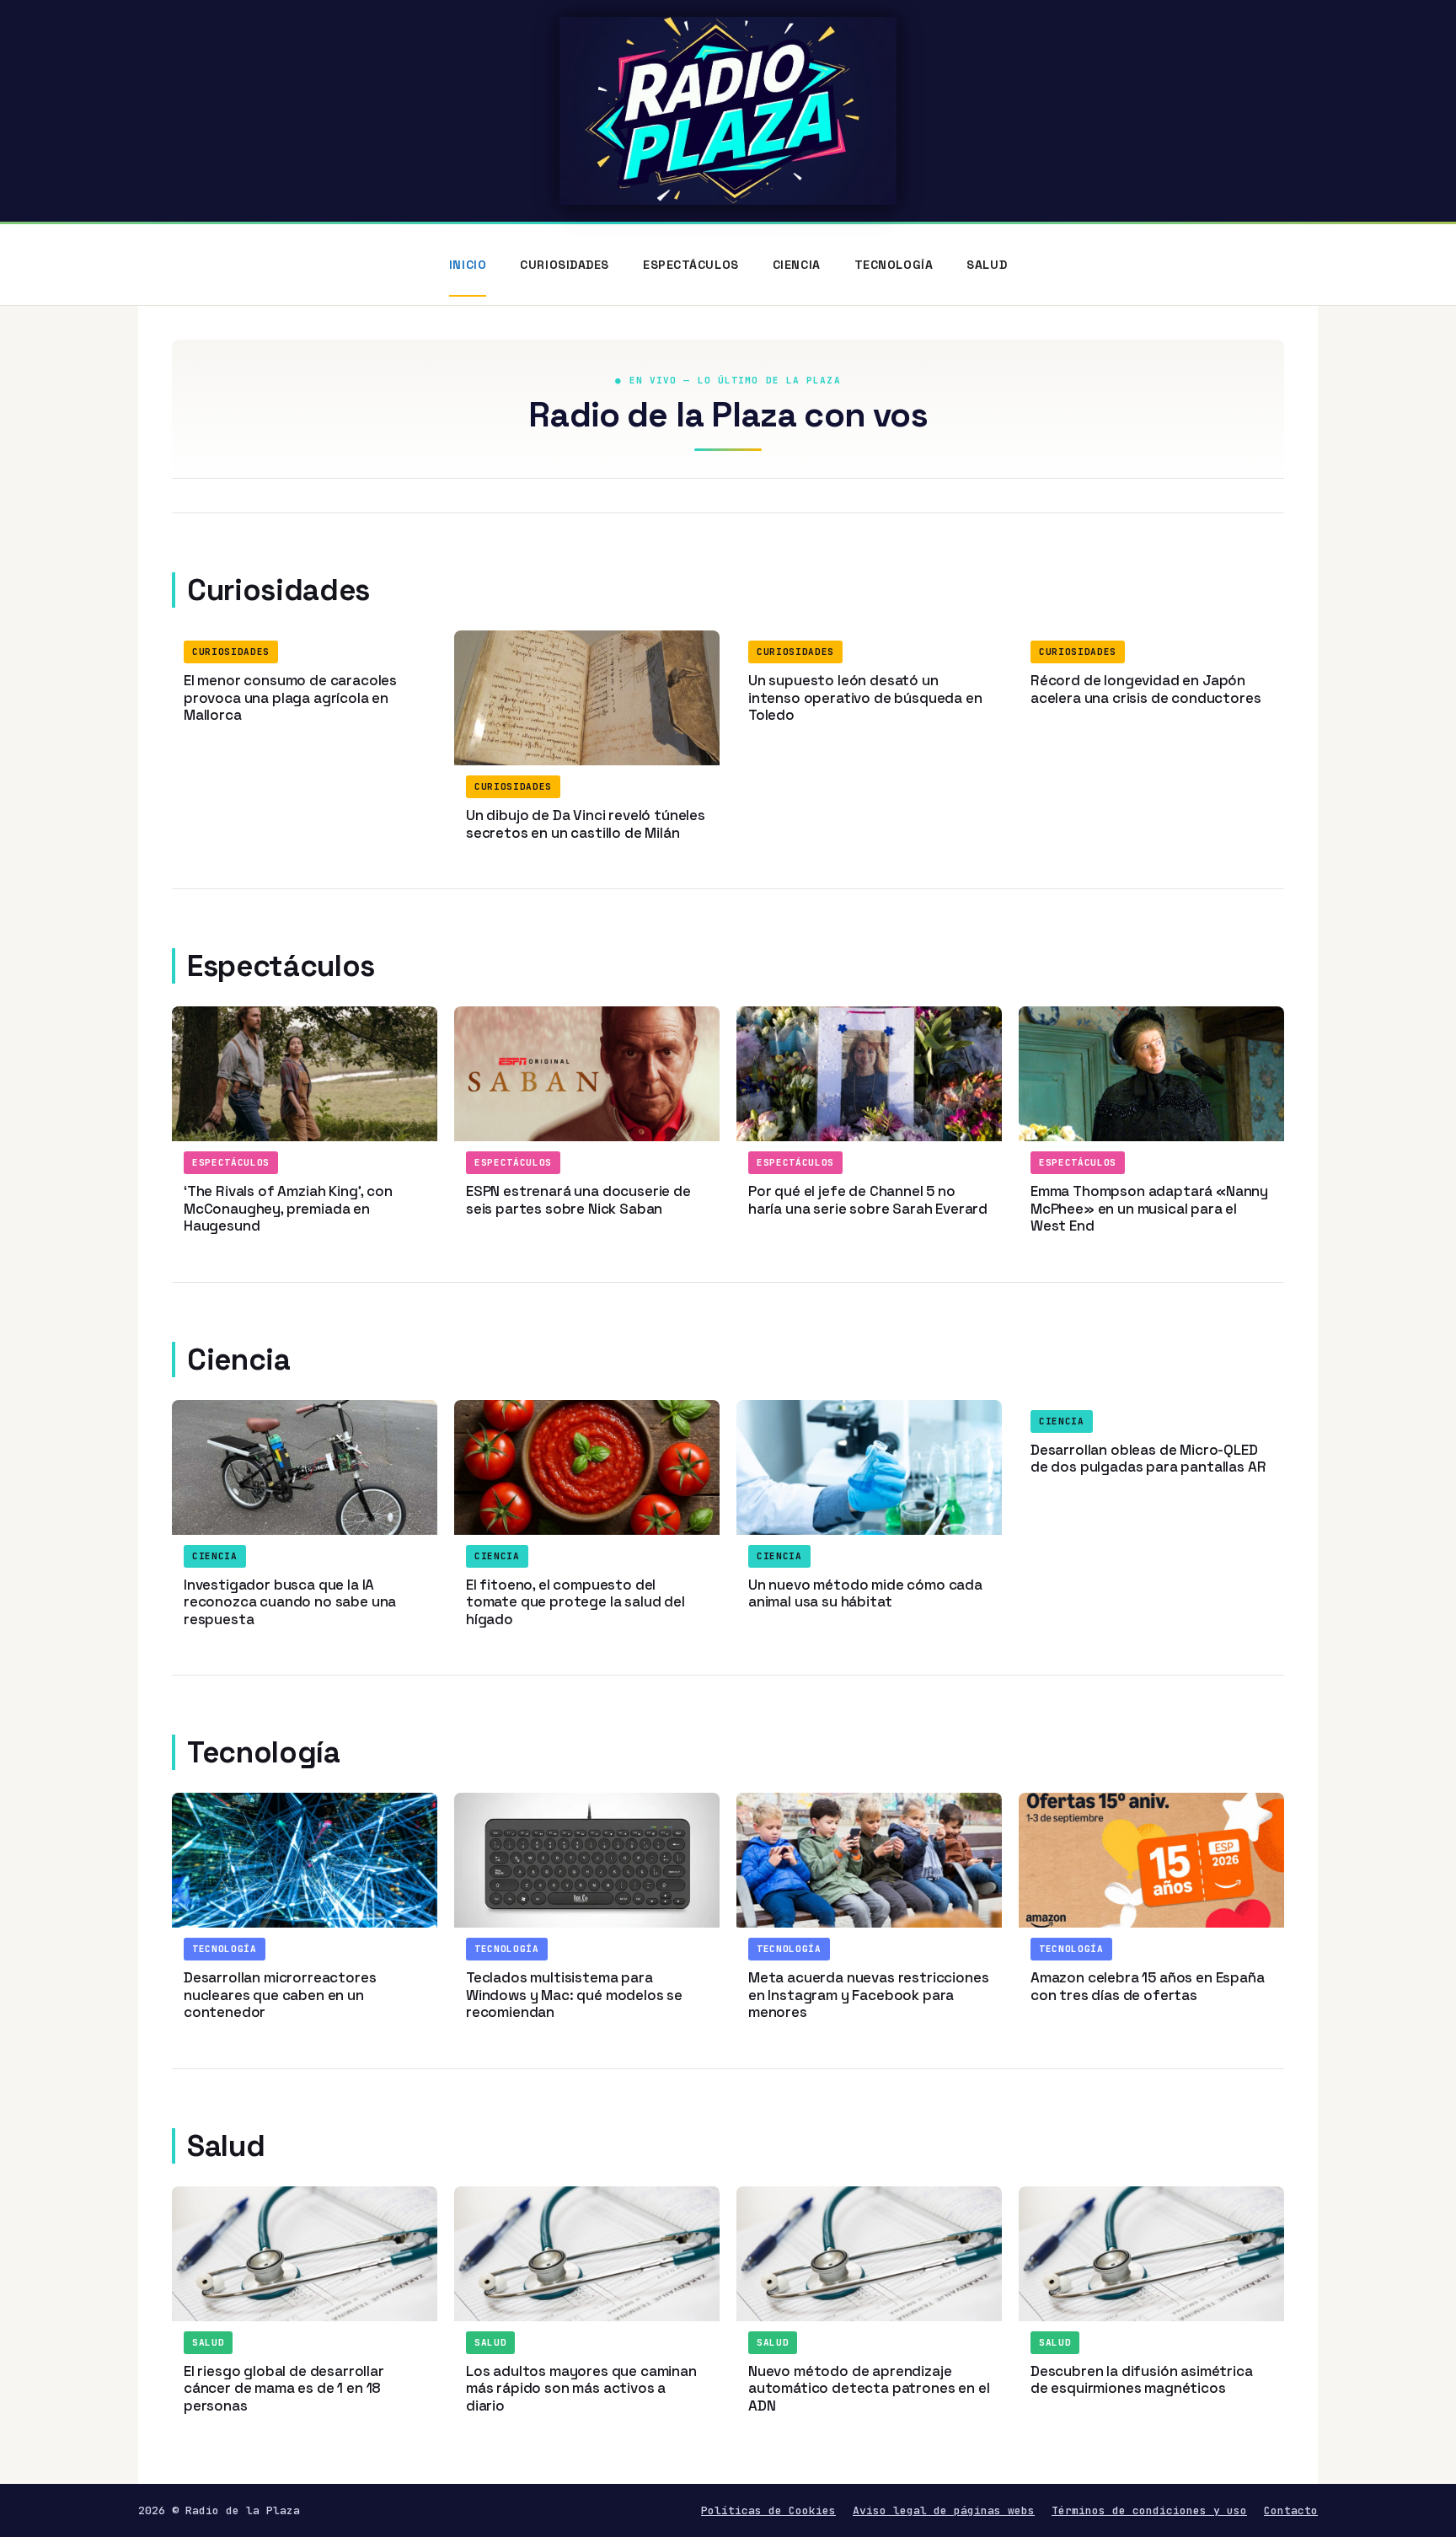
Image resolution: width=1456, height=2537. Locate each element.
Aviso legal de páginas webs (944, 2510)
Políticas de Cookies (768, 2510)
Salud (987, 265)
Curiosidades (565, 265)
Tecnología (894, 265)
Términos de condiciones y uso (1149, 2510)
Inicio (468, 265)
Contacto (1291, 2510)
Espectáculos (691, 265)
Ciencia (797, 265)
